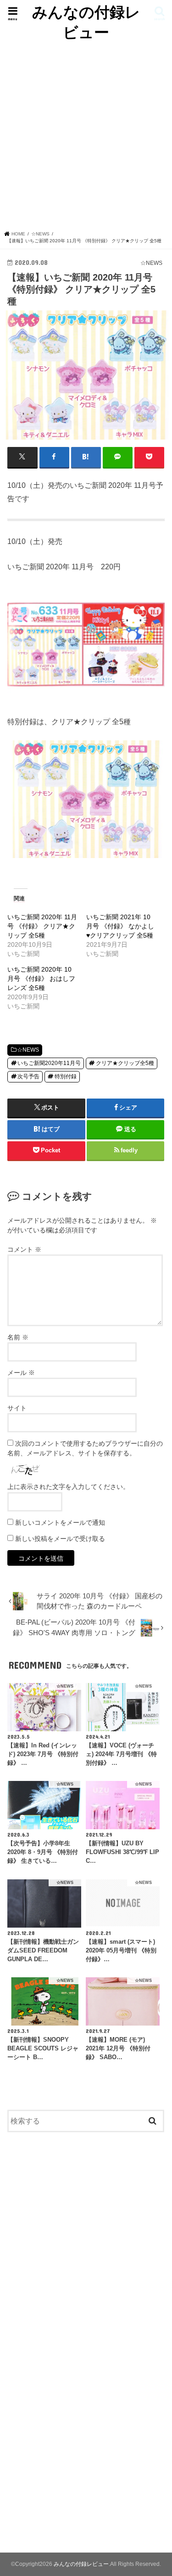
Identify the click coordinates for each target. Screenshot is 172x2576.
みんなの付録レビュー (86, 22)
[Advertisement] (86, 140)
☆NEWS (28, 1050)
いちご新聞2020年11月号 (49, 1063)
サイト (17, 1408)
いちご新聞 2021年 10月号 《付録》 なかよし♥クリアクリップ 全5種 (120, 926)
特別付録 (66, 1076)
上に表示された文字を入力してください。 (68, 1487)
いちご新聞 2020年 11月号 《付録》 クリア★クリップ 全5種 (42, 926)
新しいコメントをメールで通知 (60, 1523)
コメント (24, 1249)
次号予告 (28, 1076)
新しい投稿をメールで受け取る (60, 1539)
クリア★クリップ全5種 (125, 1063)
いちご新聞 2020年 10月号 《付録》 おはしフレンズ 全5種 (41, 979)
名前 (18, 1337)
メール (21, 1373)
